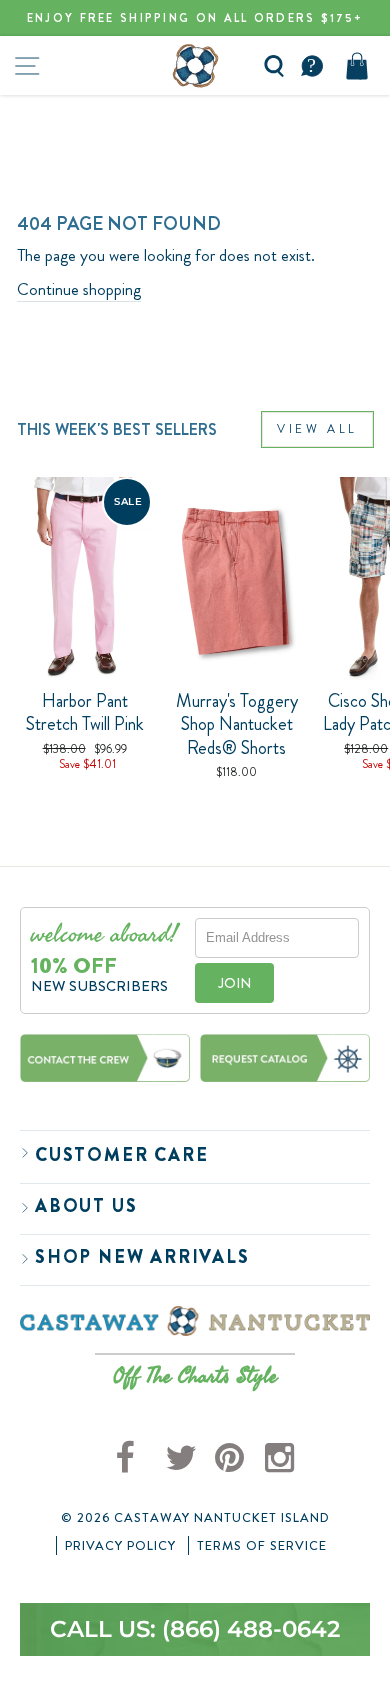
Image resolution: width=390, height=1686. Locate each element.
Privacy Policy (120, 1546)
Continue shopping (79, 289)
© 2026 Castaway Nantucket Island (195, 1518)
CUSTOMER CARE (121, 1155)
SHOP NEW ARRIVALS (142, 1257)
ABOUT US (86, 1206)
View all (317, 429)
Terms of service (262, 1546)
